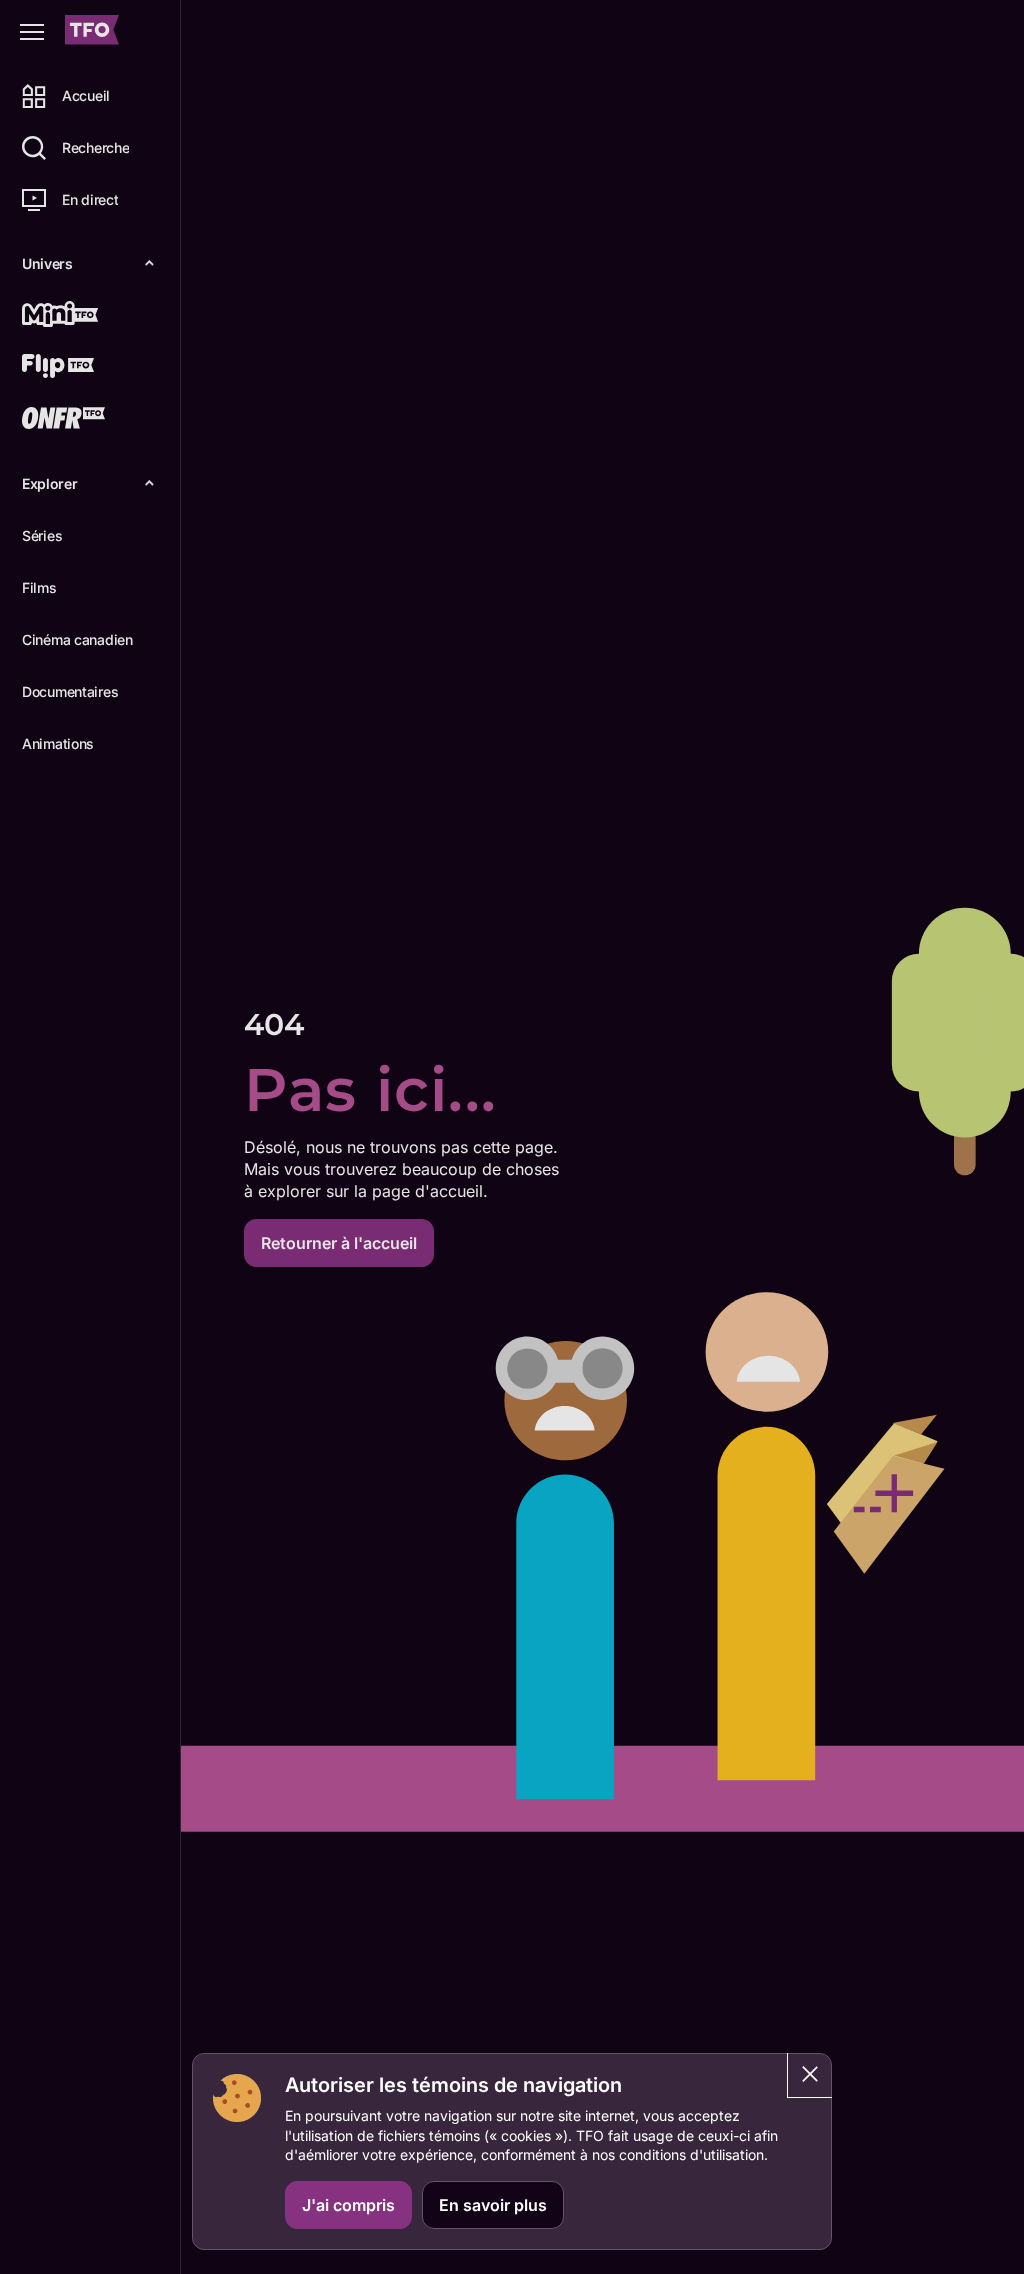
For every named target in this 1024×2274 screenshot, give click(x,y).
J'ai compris (348, 2205)
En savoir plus (493, 2205)
